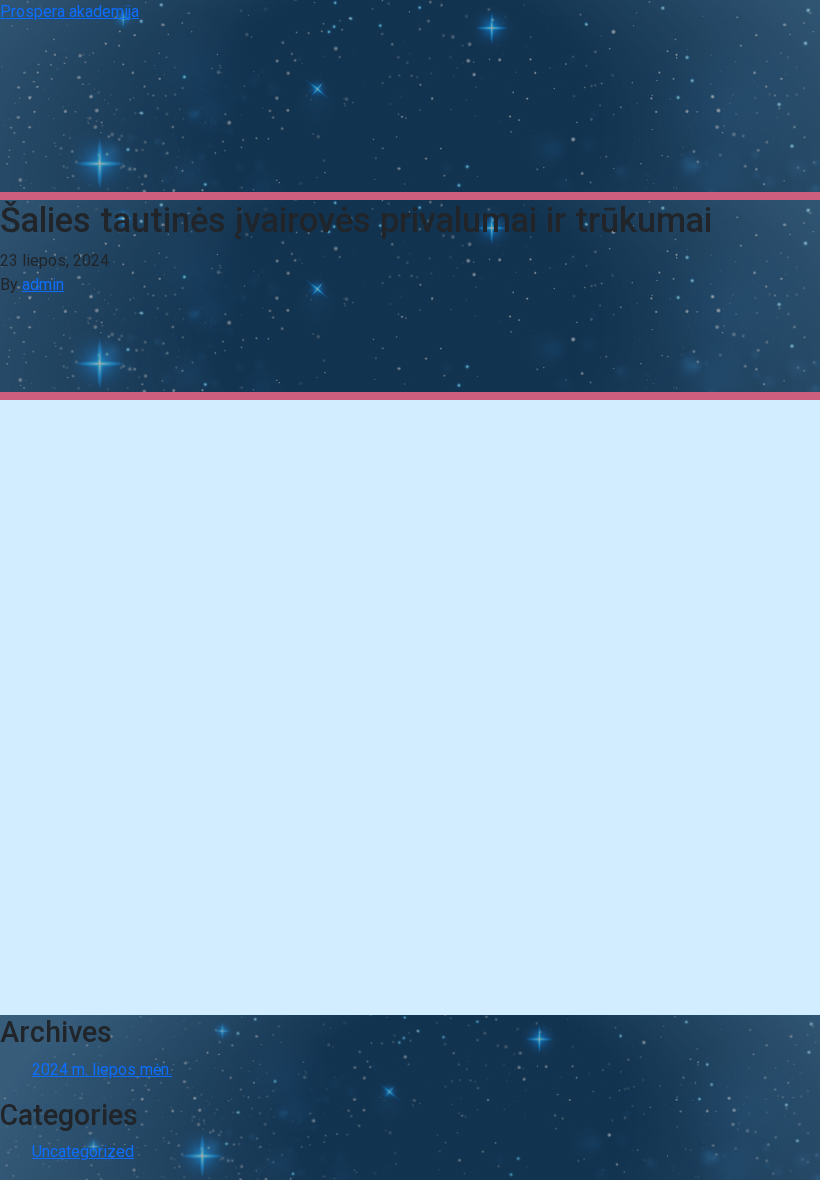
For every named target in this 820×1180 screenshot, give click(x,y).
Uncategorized (83, 1151)
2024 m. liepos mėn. (102, 1069)
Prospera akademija (69, 11)
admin (43, 284)
